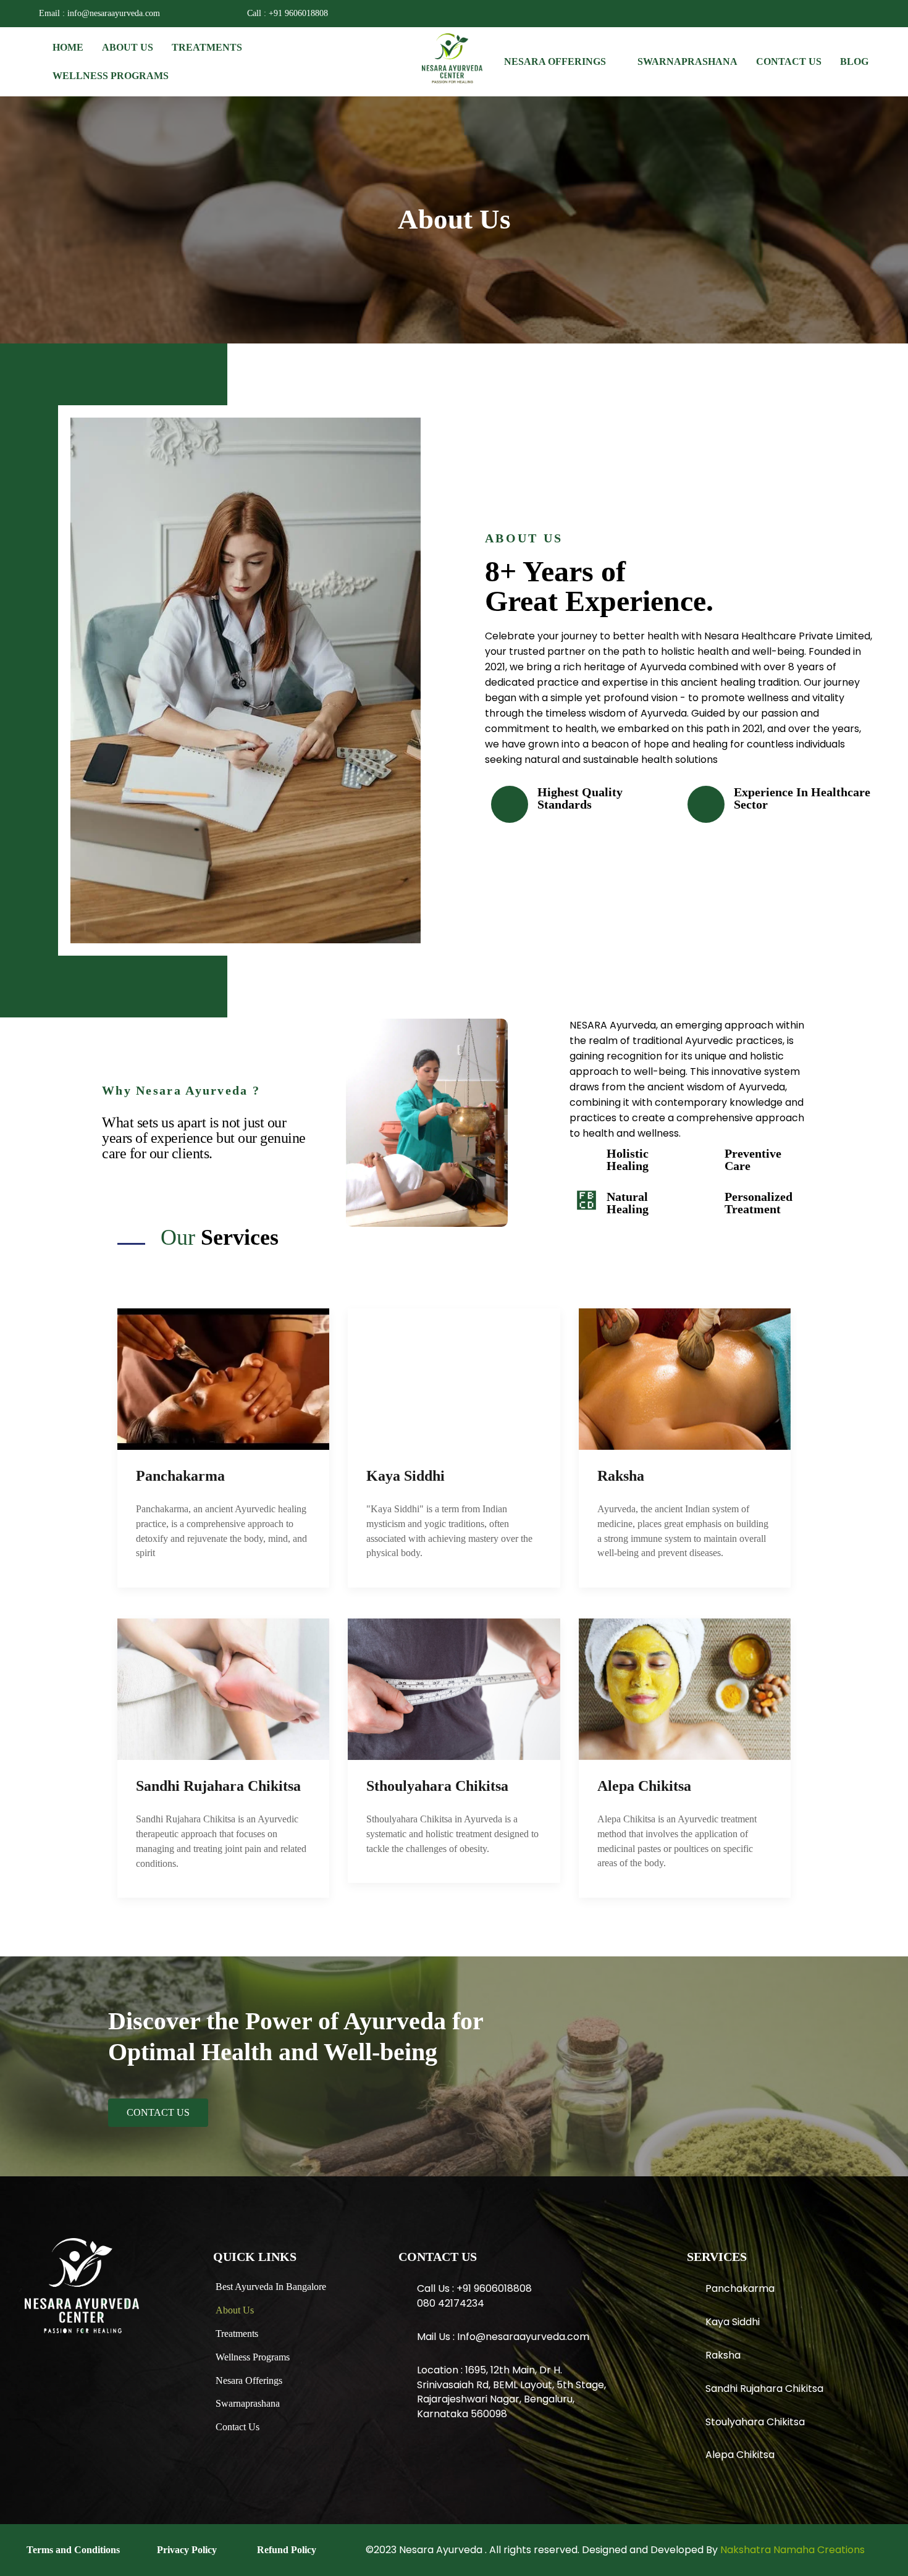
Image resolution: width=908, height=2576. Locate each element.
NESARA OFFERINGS (555, 61)
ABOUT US (128, 47)
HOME (68, 47)
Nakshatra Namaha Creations (792, 2550)
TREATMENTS (207, 47)
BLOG (854, 61)
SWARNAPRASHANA (687, 61)
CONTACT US (789, 61)
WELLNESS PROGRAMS (111, 76)
